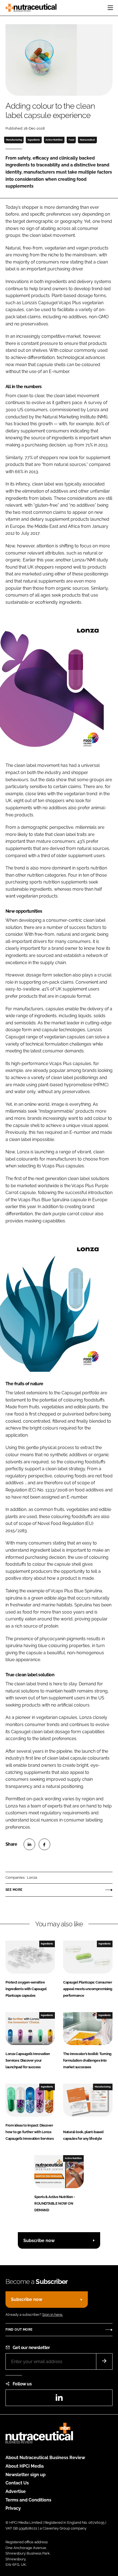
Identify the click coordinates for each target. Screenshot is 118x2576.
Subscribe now (39, 2241)
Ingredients (34, 140)
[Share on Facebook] (44, 1844)
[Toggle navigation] (110, 8)
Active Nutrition (54, 140)
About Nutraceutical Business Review (45, 2458)
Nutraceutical (87, 140)
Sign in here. (53, 2315)
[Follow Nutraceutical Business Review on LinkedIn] (59, 2399)
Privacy (13, 2508)
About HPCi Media (25, 2466)
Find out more (19, 2330)
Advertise (16, 2491)
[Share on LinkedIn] (29, 1844)
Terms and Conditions (28, 2500)
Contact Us (17, 2483)
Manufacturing (14, 140)
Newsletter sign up (26, 2475)
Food (71, 140)
